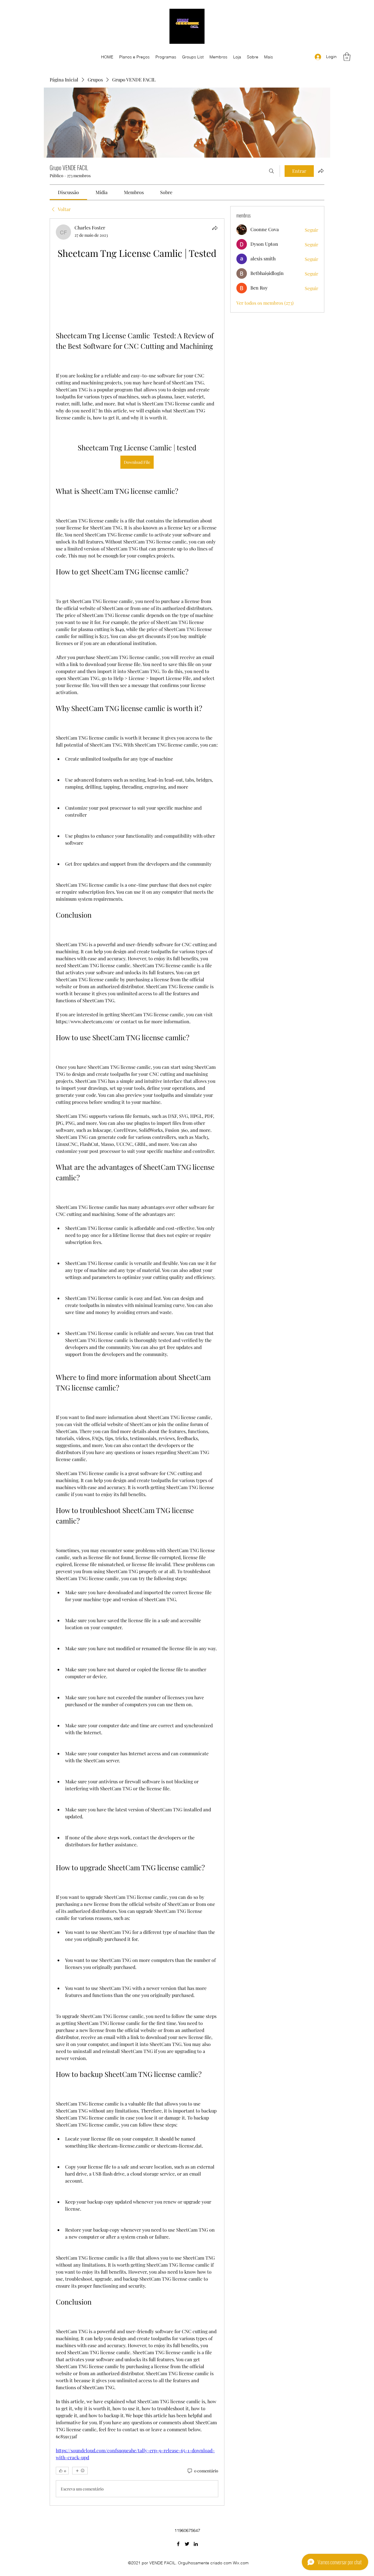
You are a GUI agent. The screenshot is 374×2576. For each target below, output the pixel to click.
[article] (137, 1362)
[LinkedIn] (196, 2544)
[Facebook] (178, 2544)
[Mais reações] (80, 2471)
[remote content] (137, 295)
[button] (347, 57)
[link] (68, 192)
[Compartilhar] (215, 228)
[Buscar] (271, 171)
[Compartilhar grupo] (321, 171)
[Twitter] (187, 2544)
